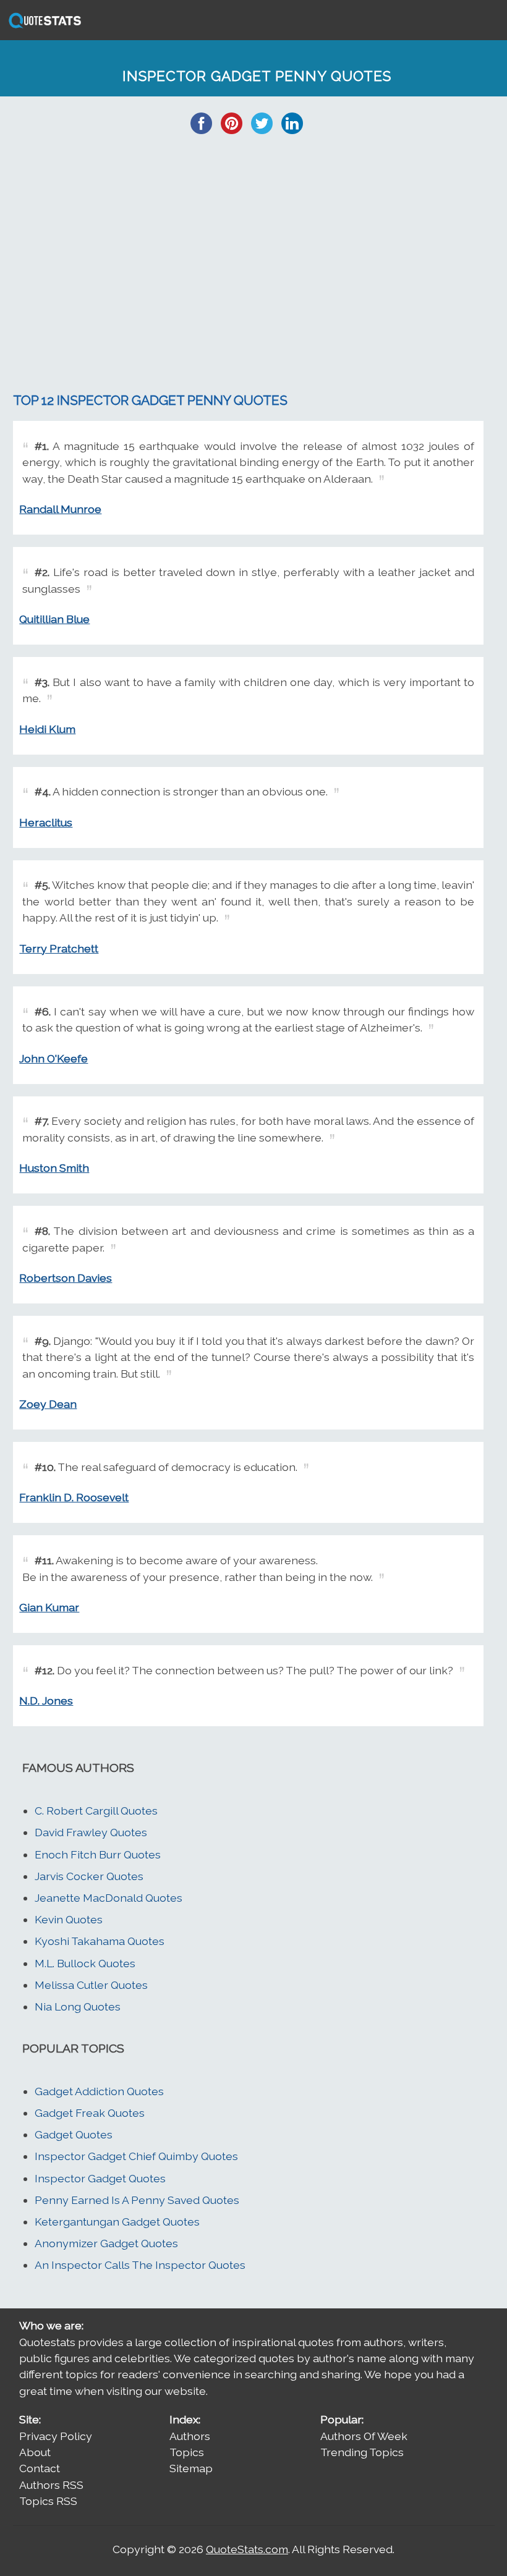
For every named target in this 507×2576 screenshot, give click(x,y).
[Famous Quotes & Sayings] (43, 27)
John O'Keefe (53, 1058)
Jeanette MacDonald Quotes (109, 1898)
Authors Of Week (364, 2436)
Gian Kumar (49, 1607)
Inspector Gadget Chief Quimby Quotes (136, 2156)
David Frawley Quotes (91, 1832)
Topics (187, 2452)
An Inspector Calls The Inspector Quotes (140, 2265)
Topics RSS (48, 2501)
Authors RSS (51, 2485)
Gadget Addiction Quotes (99, 2091)
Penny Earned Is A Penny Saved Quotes (137, 2200)
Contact (40, 2468)
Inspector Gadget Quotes (100, 2178)
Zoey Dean (48, 1404)
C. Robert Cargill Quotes (96, 1811)
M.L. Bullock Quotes (85, 1963)
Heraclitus (46, 822)
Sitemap (191, 2468)
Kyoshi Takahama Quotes (100, 1941)
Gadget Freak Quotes (90, 2113)
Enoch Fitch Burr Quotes (98, 1854)
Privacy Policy (56, 2436)
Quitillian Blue (54, 619)
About (35, 2452)
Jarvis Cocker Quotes (89, 1876)
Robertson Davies (66, 1278)
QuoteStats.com (247, 2549)
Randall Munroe (60, 509)
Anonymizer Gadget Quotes (106, 2243)
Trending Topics (362, 2452)
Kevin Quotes (69, 1919)
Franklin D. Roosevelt (74, 1497)
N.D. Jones (46, 1701)
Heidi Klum (47, 729)
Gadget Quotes (74, 2134)
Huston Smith (54, 1168)
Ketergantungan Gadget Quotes (117, 2222)
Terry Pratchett (59, 948)
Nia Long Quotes (78, 2006)
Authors (190, 2436)
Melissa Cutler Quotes (91, 1985)
